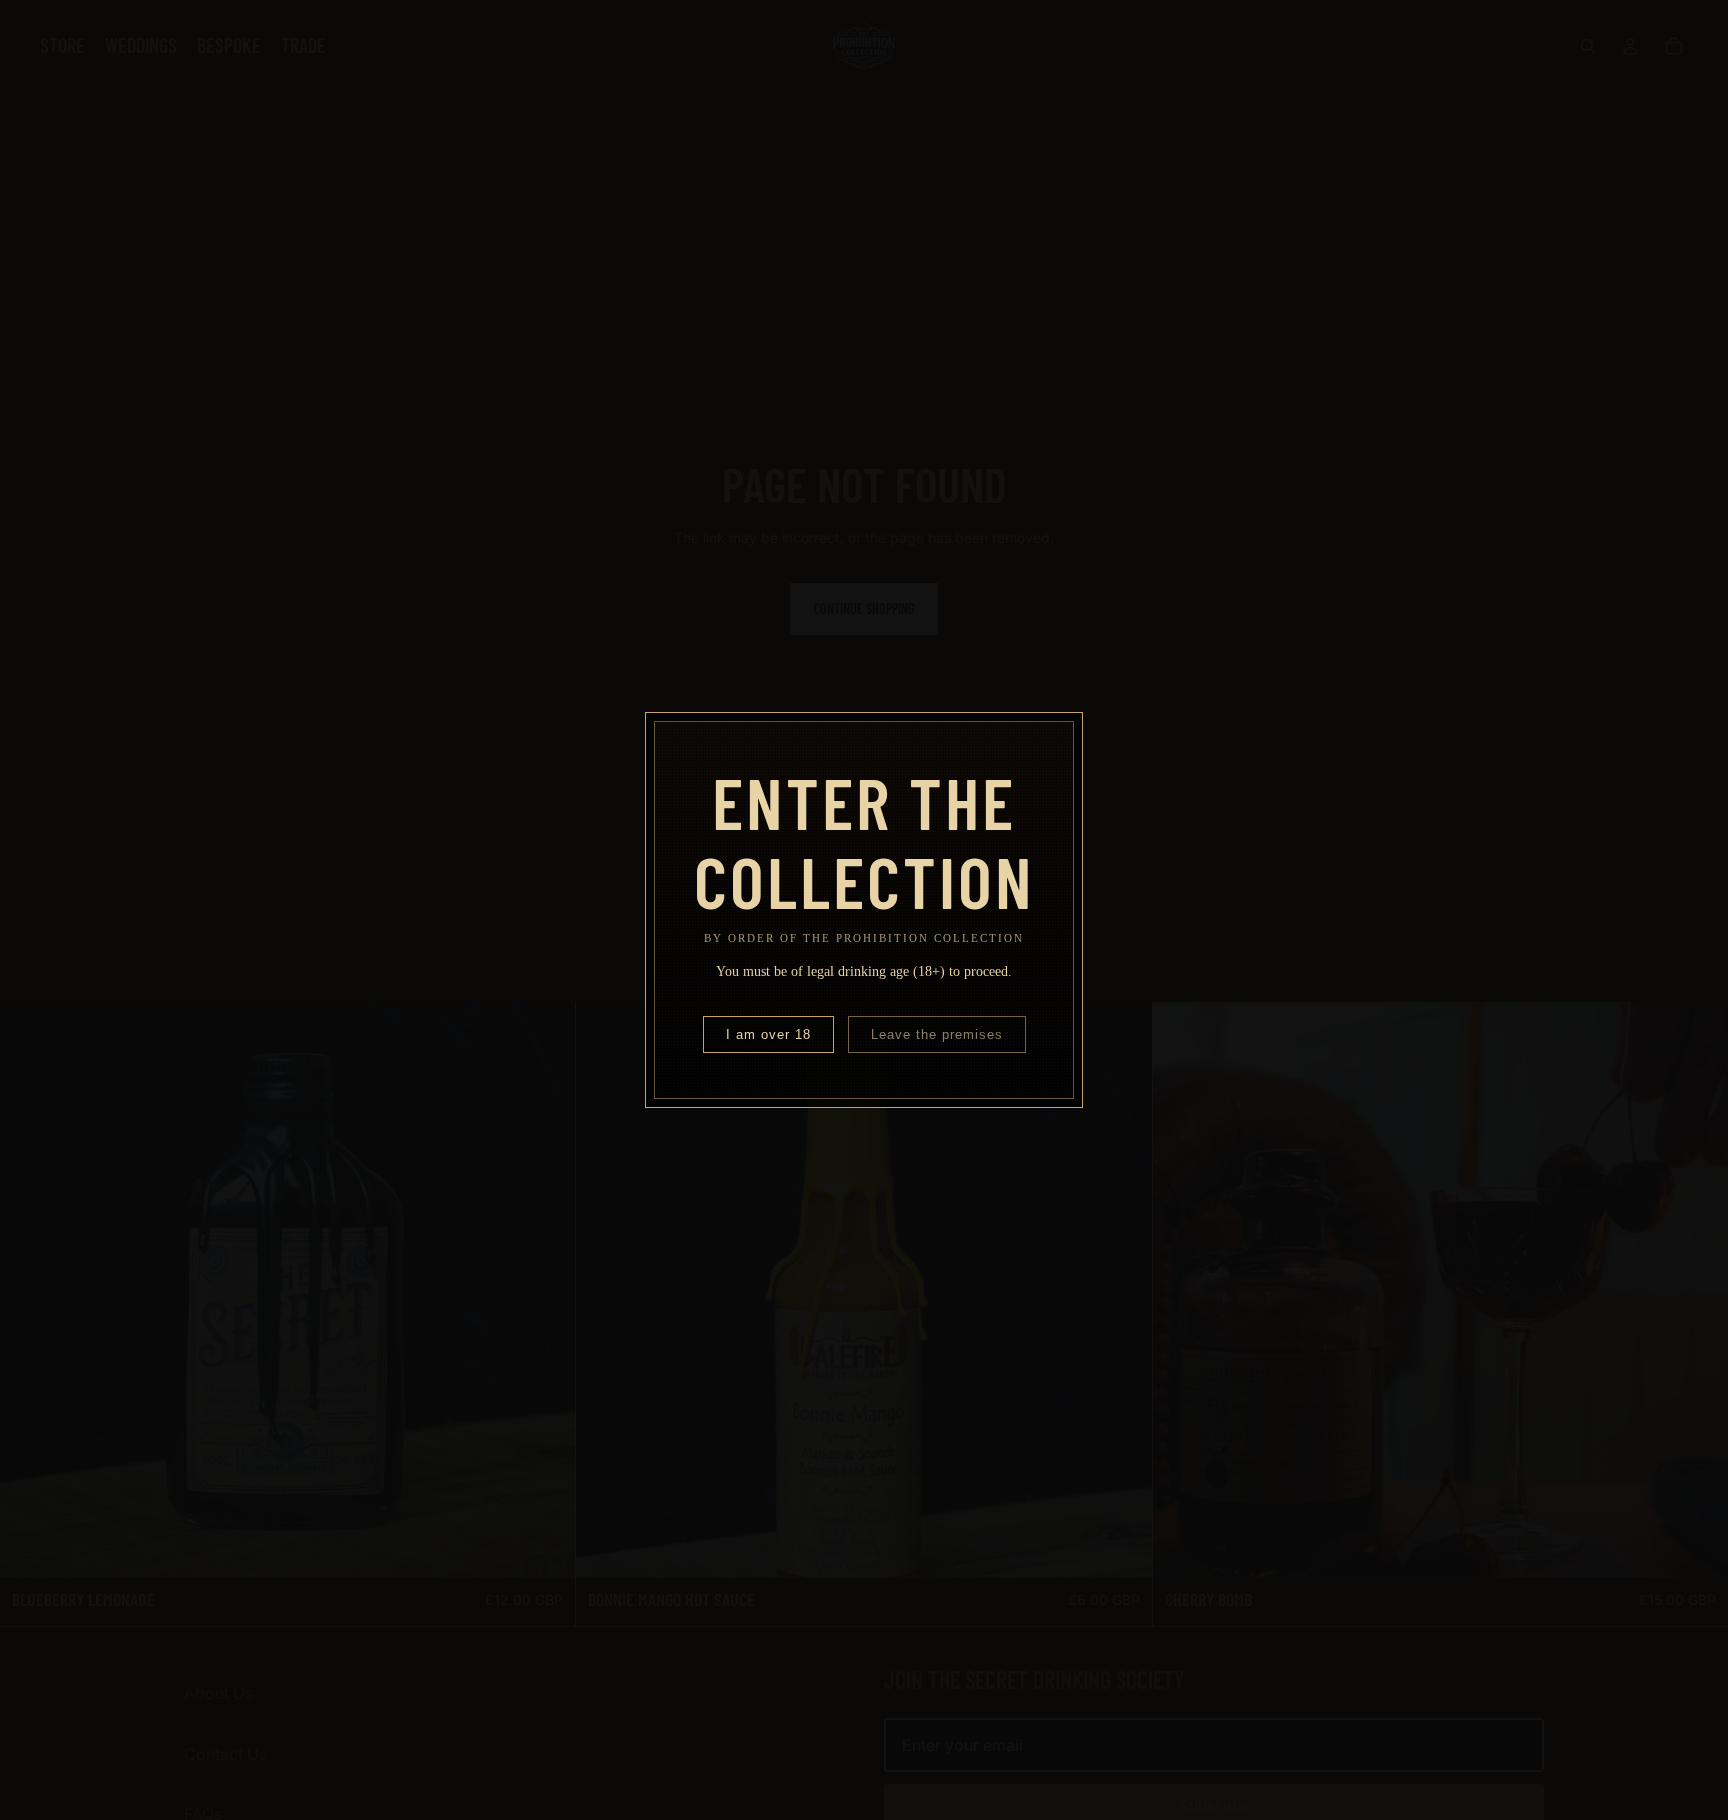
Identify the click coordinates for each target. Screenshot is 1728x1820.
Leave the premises (937, 1034)
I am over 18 (768, 1034)
